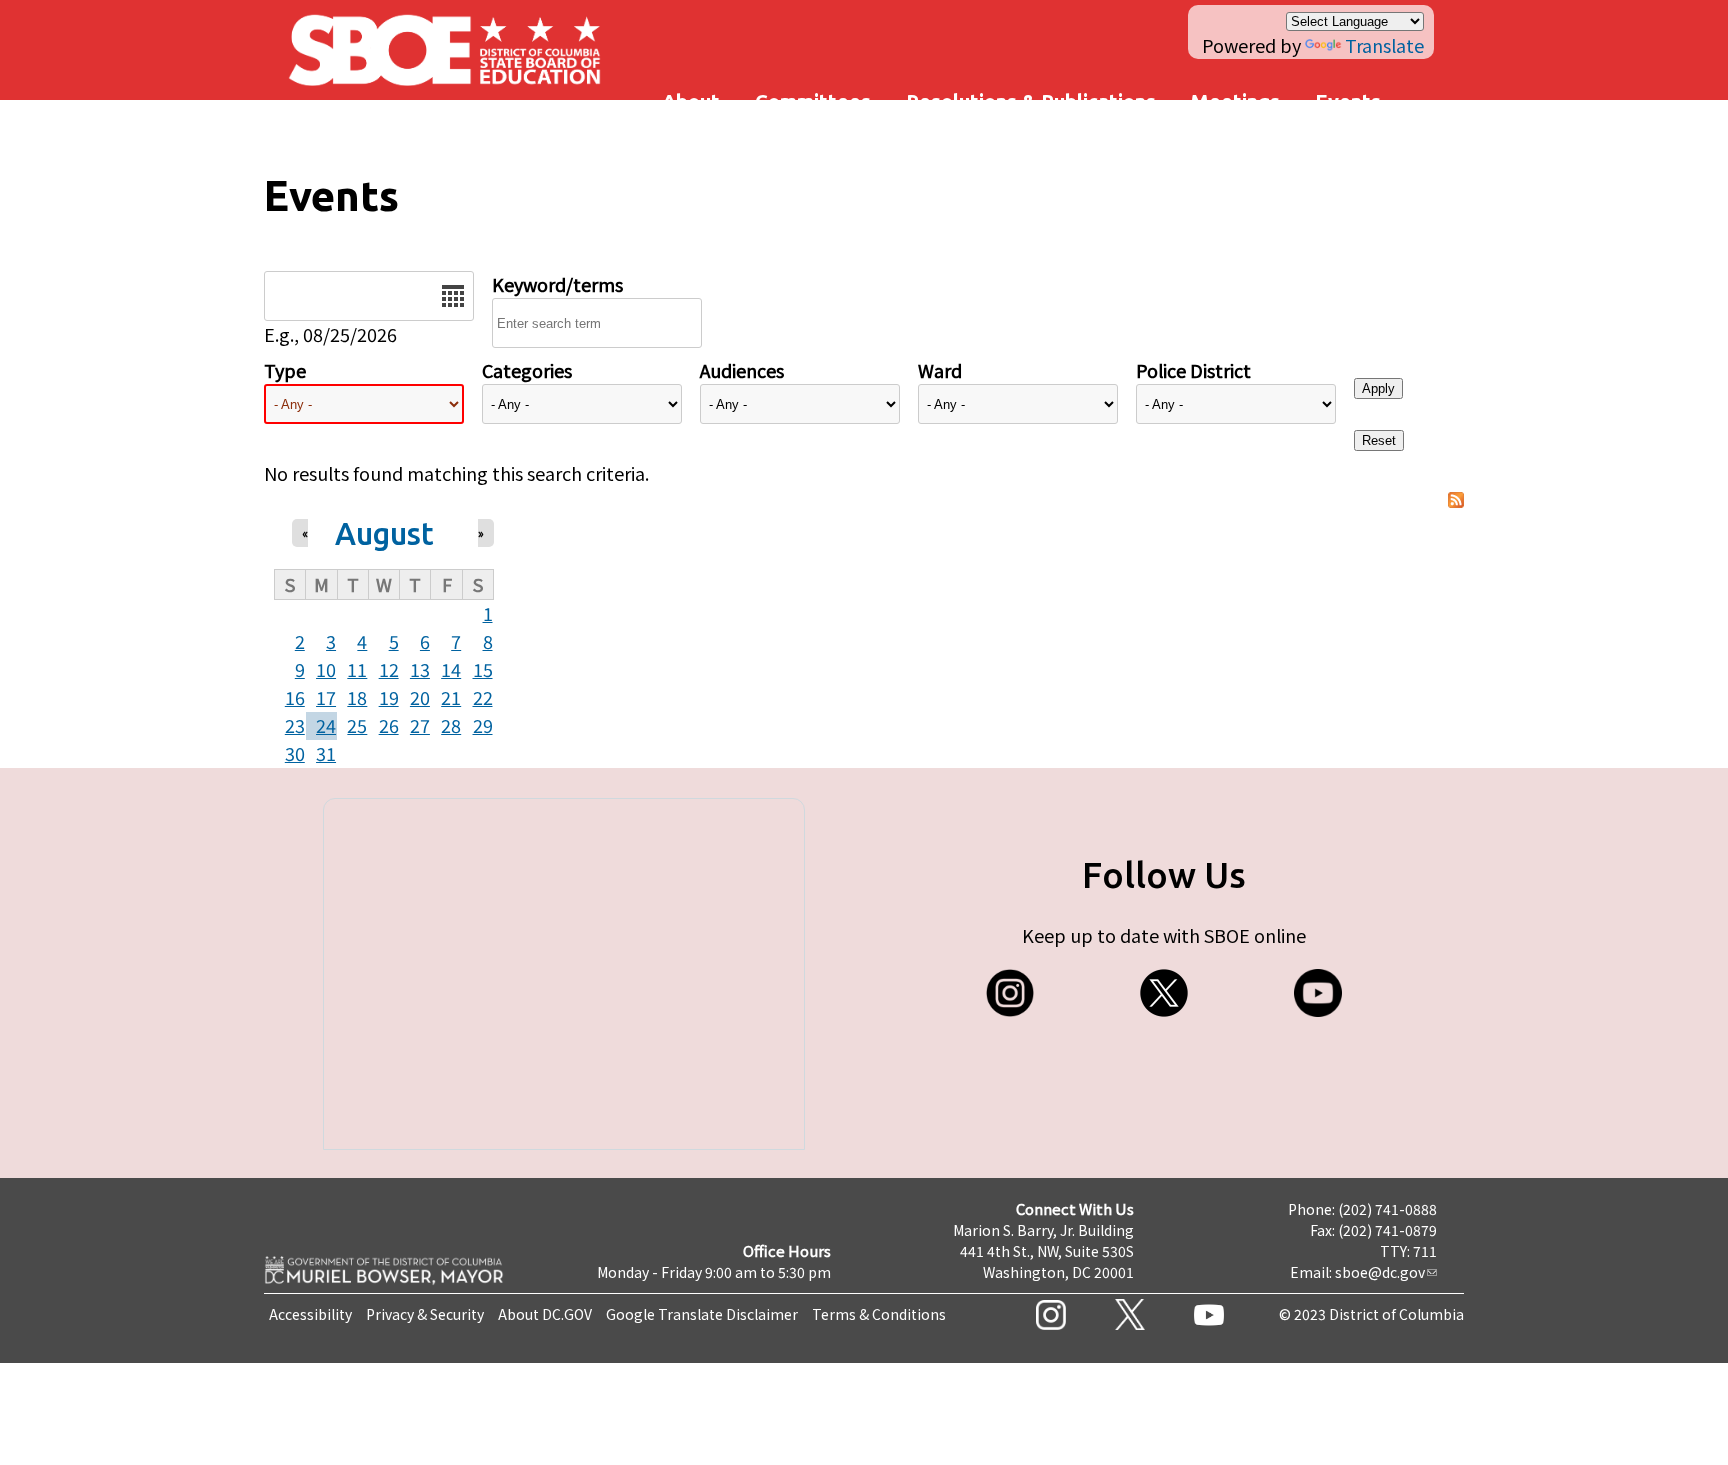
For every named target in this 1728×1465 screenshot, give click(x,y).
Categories (527, 370)
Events (1348, 101)
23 (295, 725)
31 (326, 753)
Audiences (742, 370)
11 (357, 669)
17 (326, 697)
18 (357, 697)
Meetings (1235, 101)
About (691, 101)
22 (483, 697)
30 (295, 753)
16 (295, 697)
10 (326, 669)
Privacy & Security (425, 1314)
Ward (940, 370)
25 (357, 725)
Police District (1193, 370)
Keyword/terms (557, 284)
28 (451, 725)
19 (389, 697)
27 (420, 725)
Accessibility (310, 1314)
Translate (1384, 45)
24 (326, 725)
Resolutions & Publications (1031, 101)
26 (389, 725)
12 (389, 669)
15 (483, 669)
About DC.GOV (545, 1314)
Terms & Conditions (879, 1314)
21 (451, 697)
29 (483, 725)
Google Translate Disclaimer (702, 1314)
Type (285, 370)
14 (451, 669)
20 (420, 697)
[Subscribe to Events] (1456, 500)
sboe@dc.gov (1380, 1272)
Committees (813, 101)
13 (420, 669)
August (384, 533)
